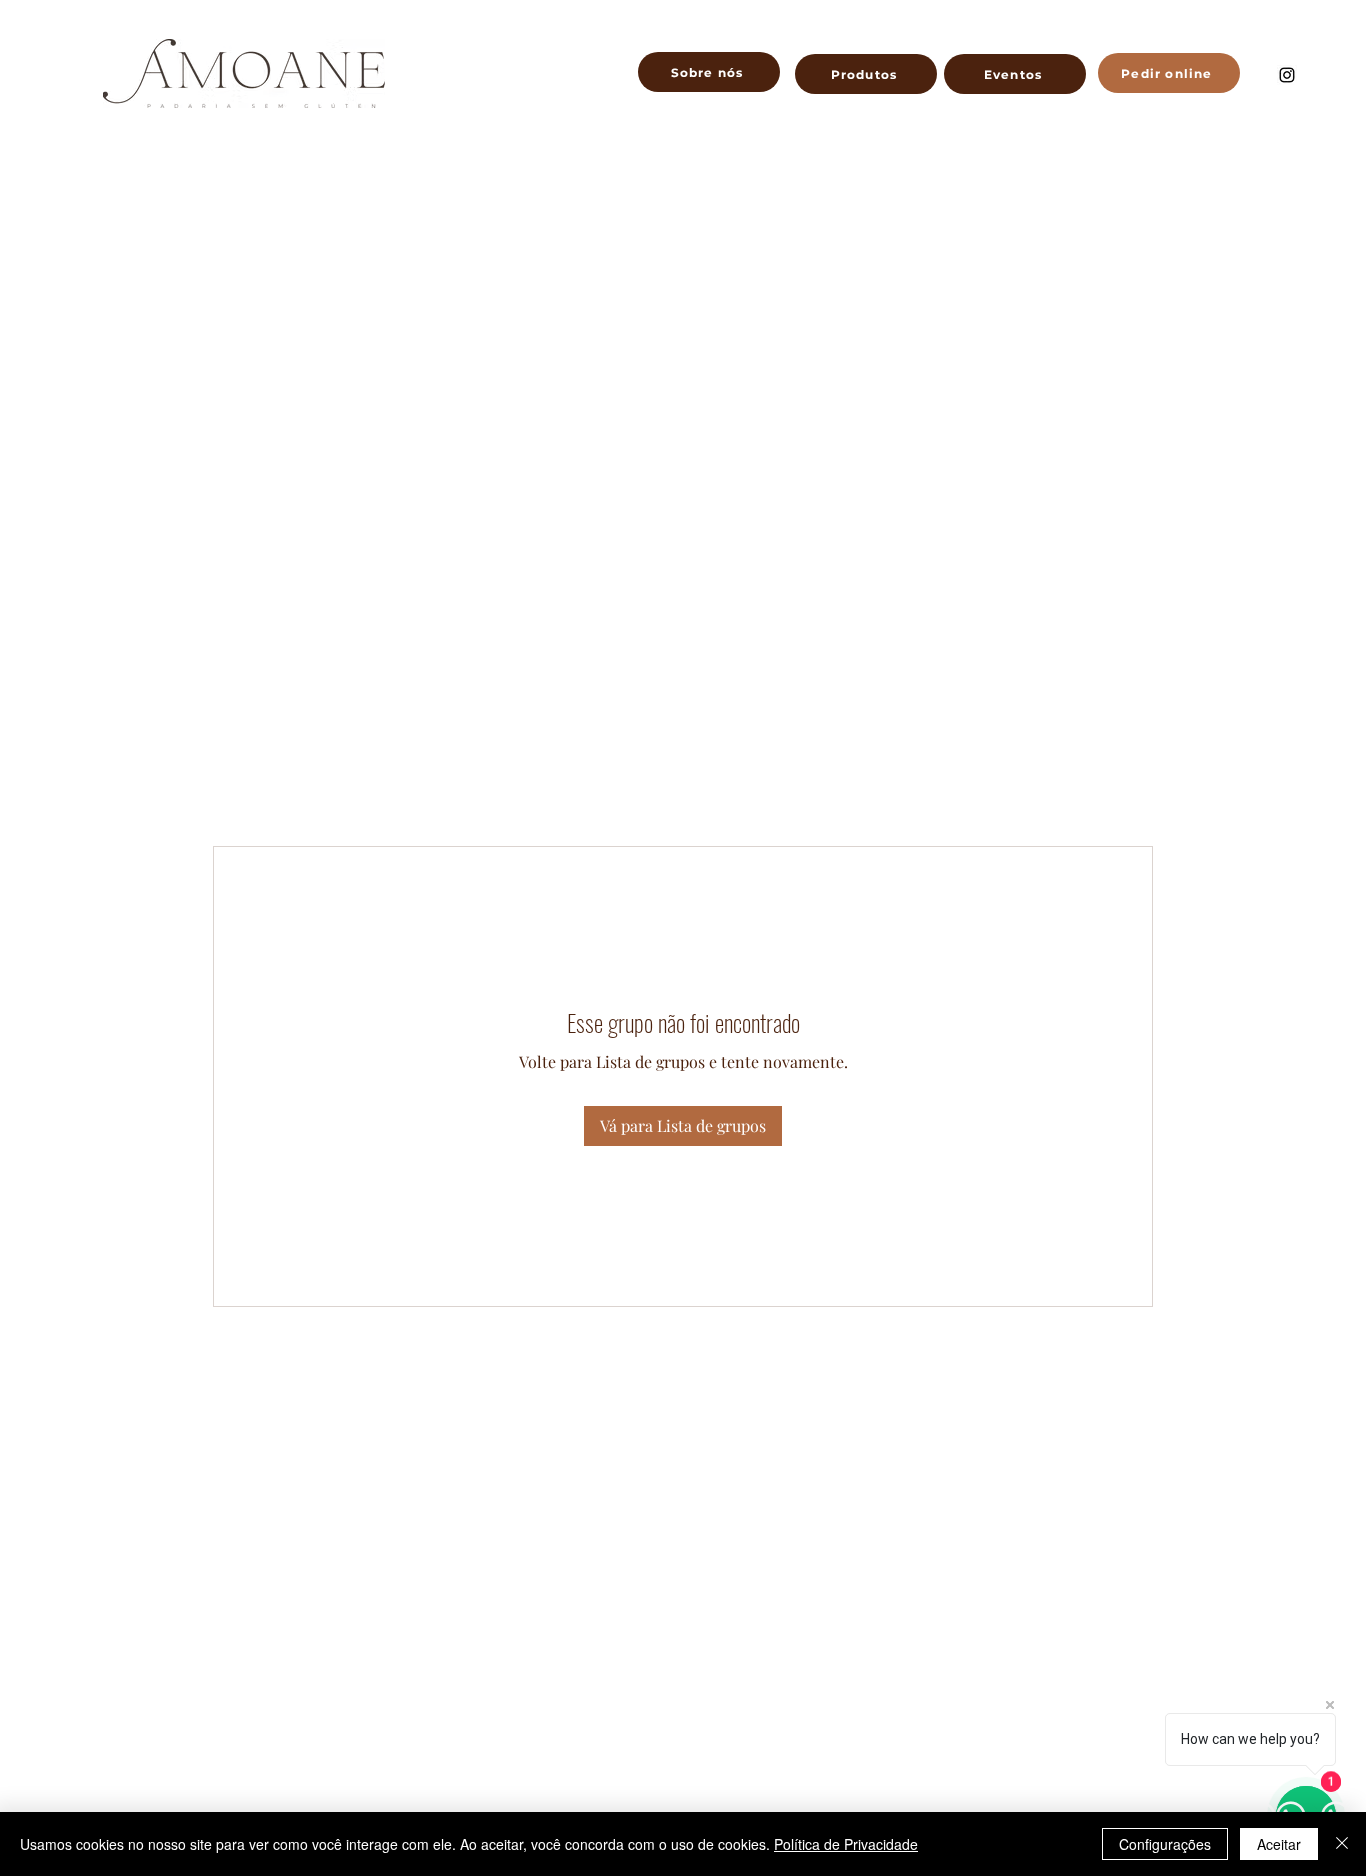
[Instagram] (1287, 75)
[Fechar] (1342, 1844)
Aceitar (1279, 1844)
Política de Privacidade (846, 1844)
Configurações (1165, 1844)
